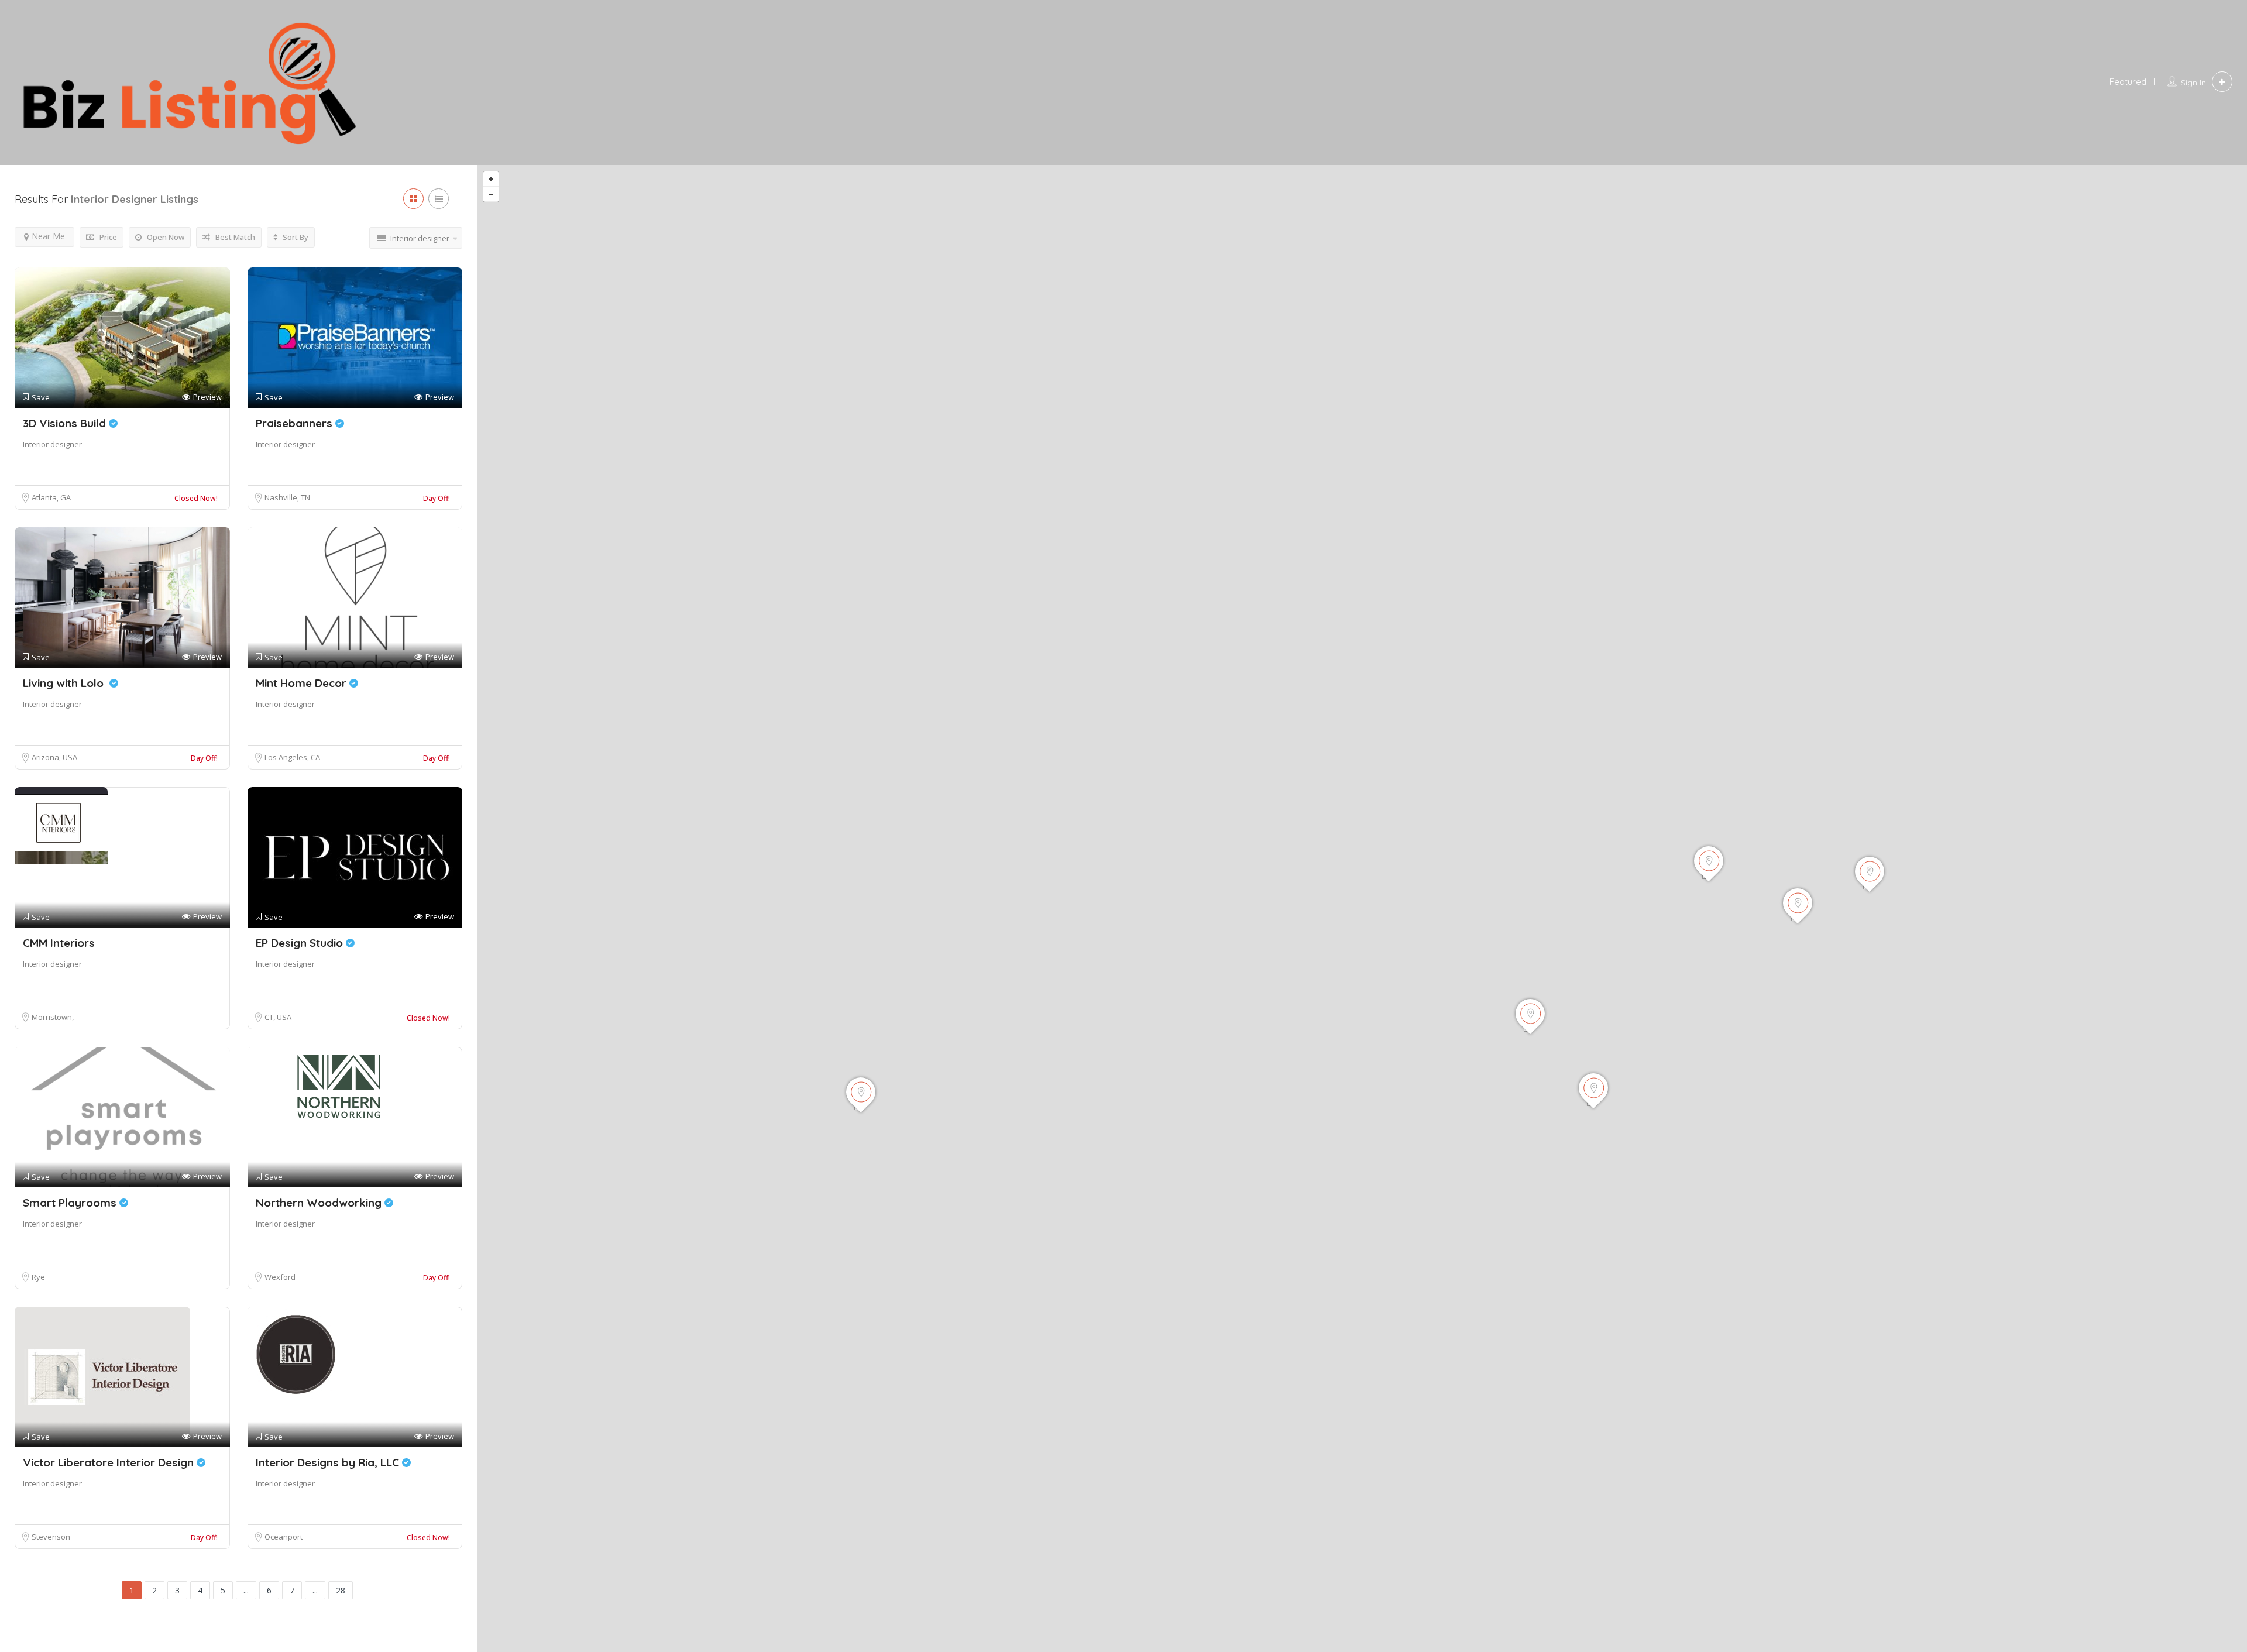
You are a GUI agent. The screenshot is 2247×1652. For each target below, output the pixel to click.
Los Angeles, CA (292, 757)
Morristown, (53, 1017)
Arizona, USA (54, 757)
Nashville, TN (287, 497)
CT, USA (278, 1017)
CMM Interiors (59, 943)
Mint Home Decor (303, 683)
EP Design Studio (301, 943)
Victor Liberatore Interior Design (110, 1462)
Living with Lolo (66, 683)
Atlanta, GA (51, 497)
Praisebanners (296, 423)
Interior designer (52, 444)
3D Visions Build (66, 423)
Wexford (280, 1277)
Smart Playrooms (71, 1203)
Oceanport (284, 1537)
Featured (2128, 82)
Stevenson (51, 1537)
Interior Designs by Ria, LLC (329, 1462)
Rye (38, 1277)
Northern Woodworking (320, 1203)
